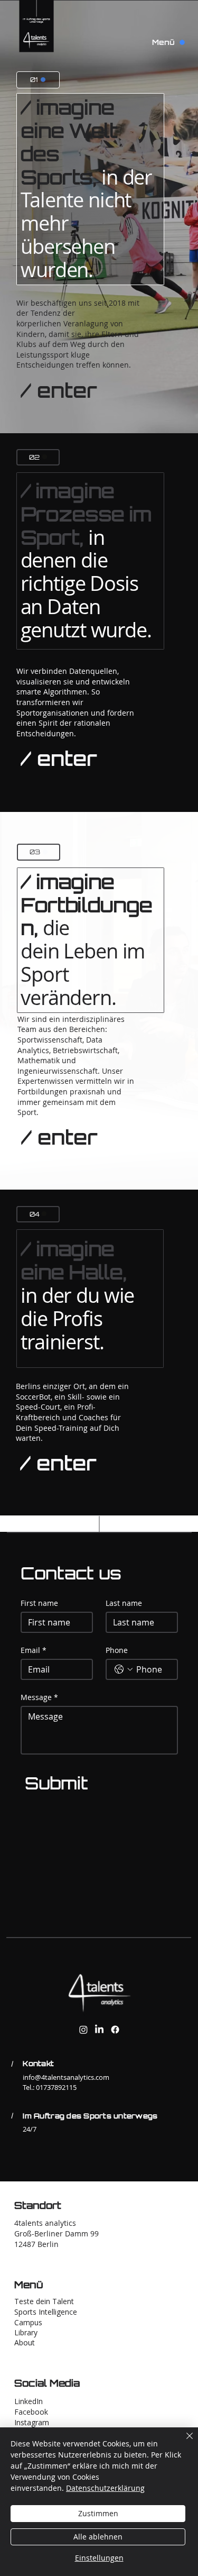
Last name (124, 1603)
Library (26, 2332)
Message (39, 1697)
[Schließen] (183, 2442)
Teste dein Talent (44, 2301)
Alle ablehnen (98, 2537)
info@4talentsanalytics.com (66, 2077)
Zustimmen (98, 2513)
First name (39, 1603)
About (25, 2342)
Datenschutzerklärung (105, 2488)
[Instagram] (83, 2030)
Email (34, 1650)
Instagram (32, 2422)
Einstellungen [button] (99, 2558)
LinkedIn (29, 2401)
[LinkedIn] (99, 2030)
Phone (117, 1650)
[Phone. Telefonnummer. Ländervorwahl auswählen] (124, 1669)
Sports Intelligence (46, 2312)
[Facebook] (115, 2030)
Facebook (31, 2412)
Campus (28, 2322)
